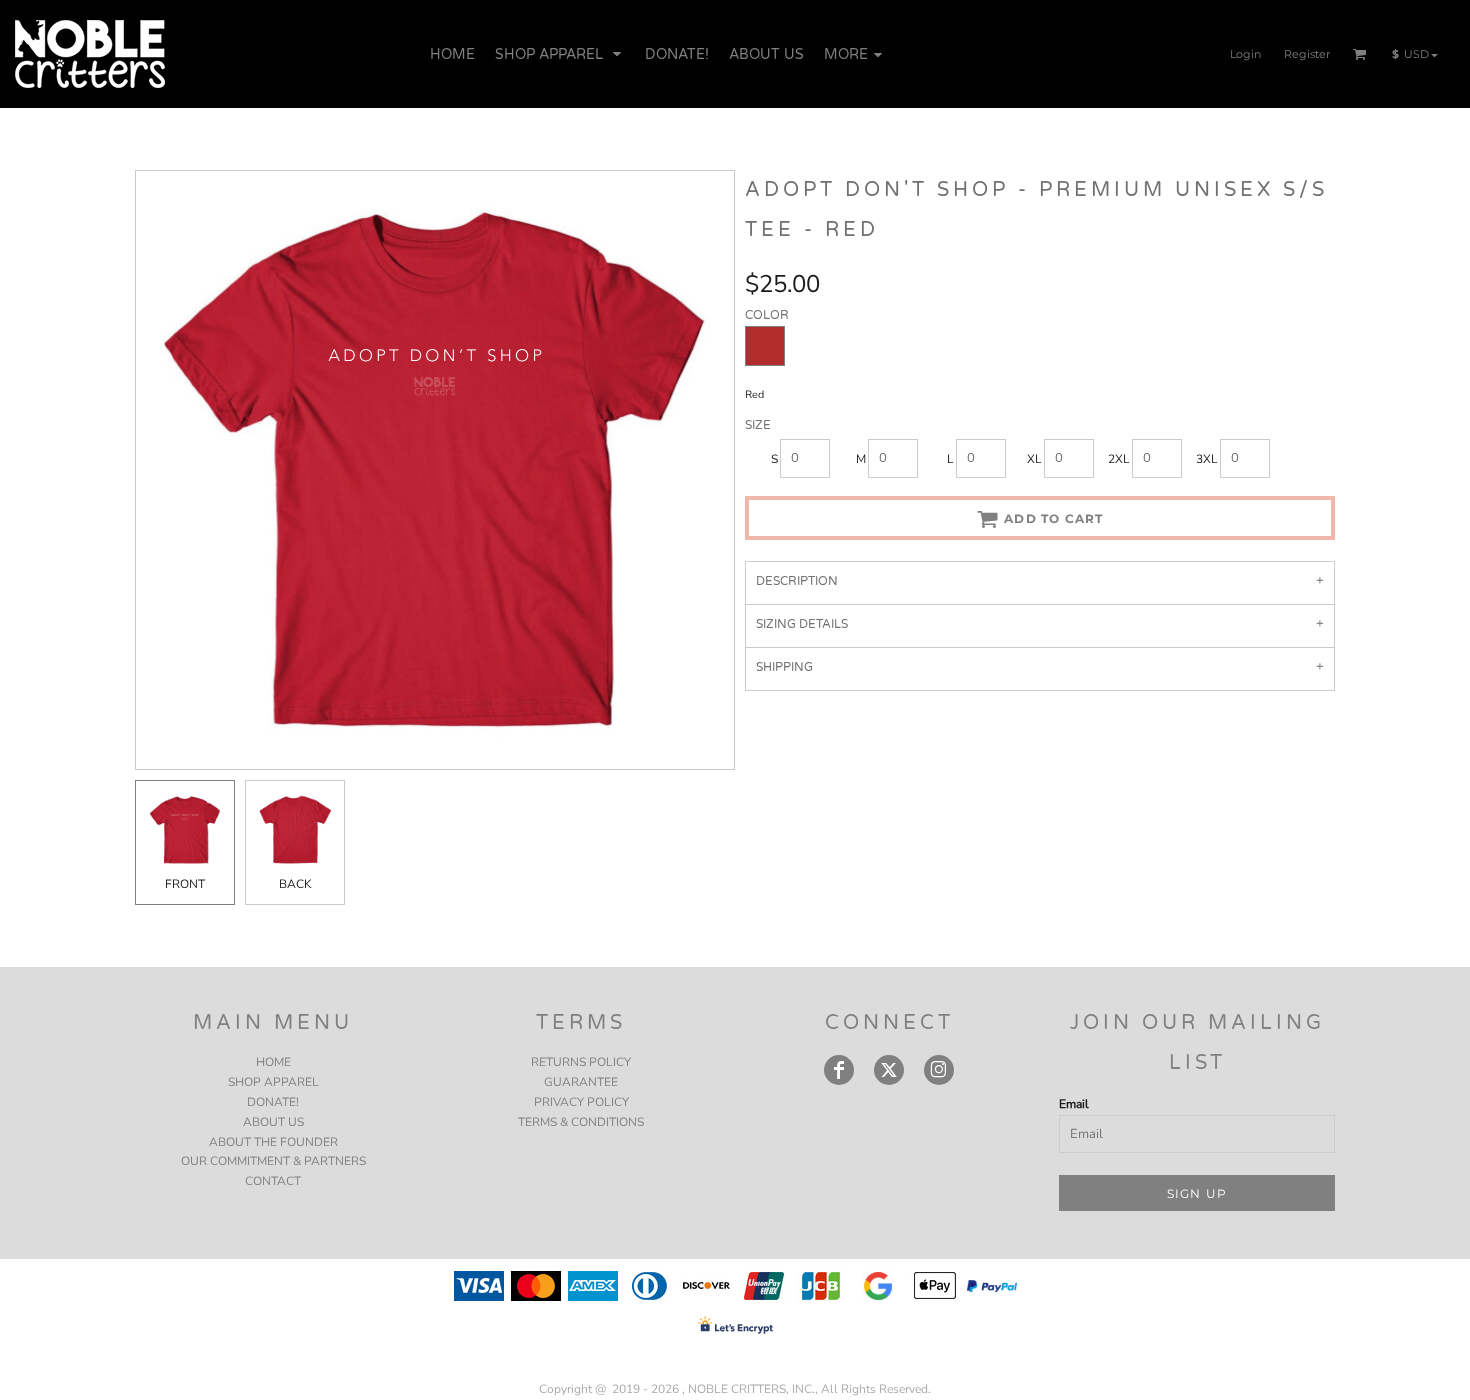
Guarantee (581, 1082)
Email (1074, 1104)
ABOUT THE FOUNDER (273, 1142)
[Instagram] (939, 1070)
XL (1034, 459)
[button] (560, 54)
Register (1307, 54)
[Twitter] (889, 1070)
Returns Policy (581, 1062)
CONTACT (273, 1181)
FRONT (185, 884)
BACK (295, 884)
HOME (273, 1062)
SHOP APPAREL (273, 1082)
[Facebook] (839, 1070)
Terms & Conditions (581, 1122)
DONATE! (273, 1102)
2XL (1119, 459)
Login (1245, 54)
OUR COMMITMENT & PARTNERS (273, 1161)
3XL (1207, 459)
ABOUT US (273, 1122)
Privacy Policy (581, 1102)
